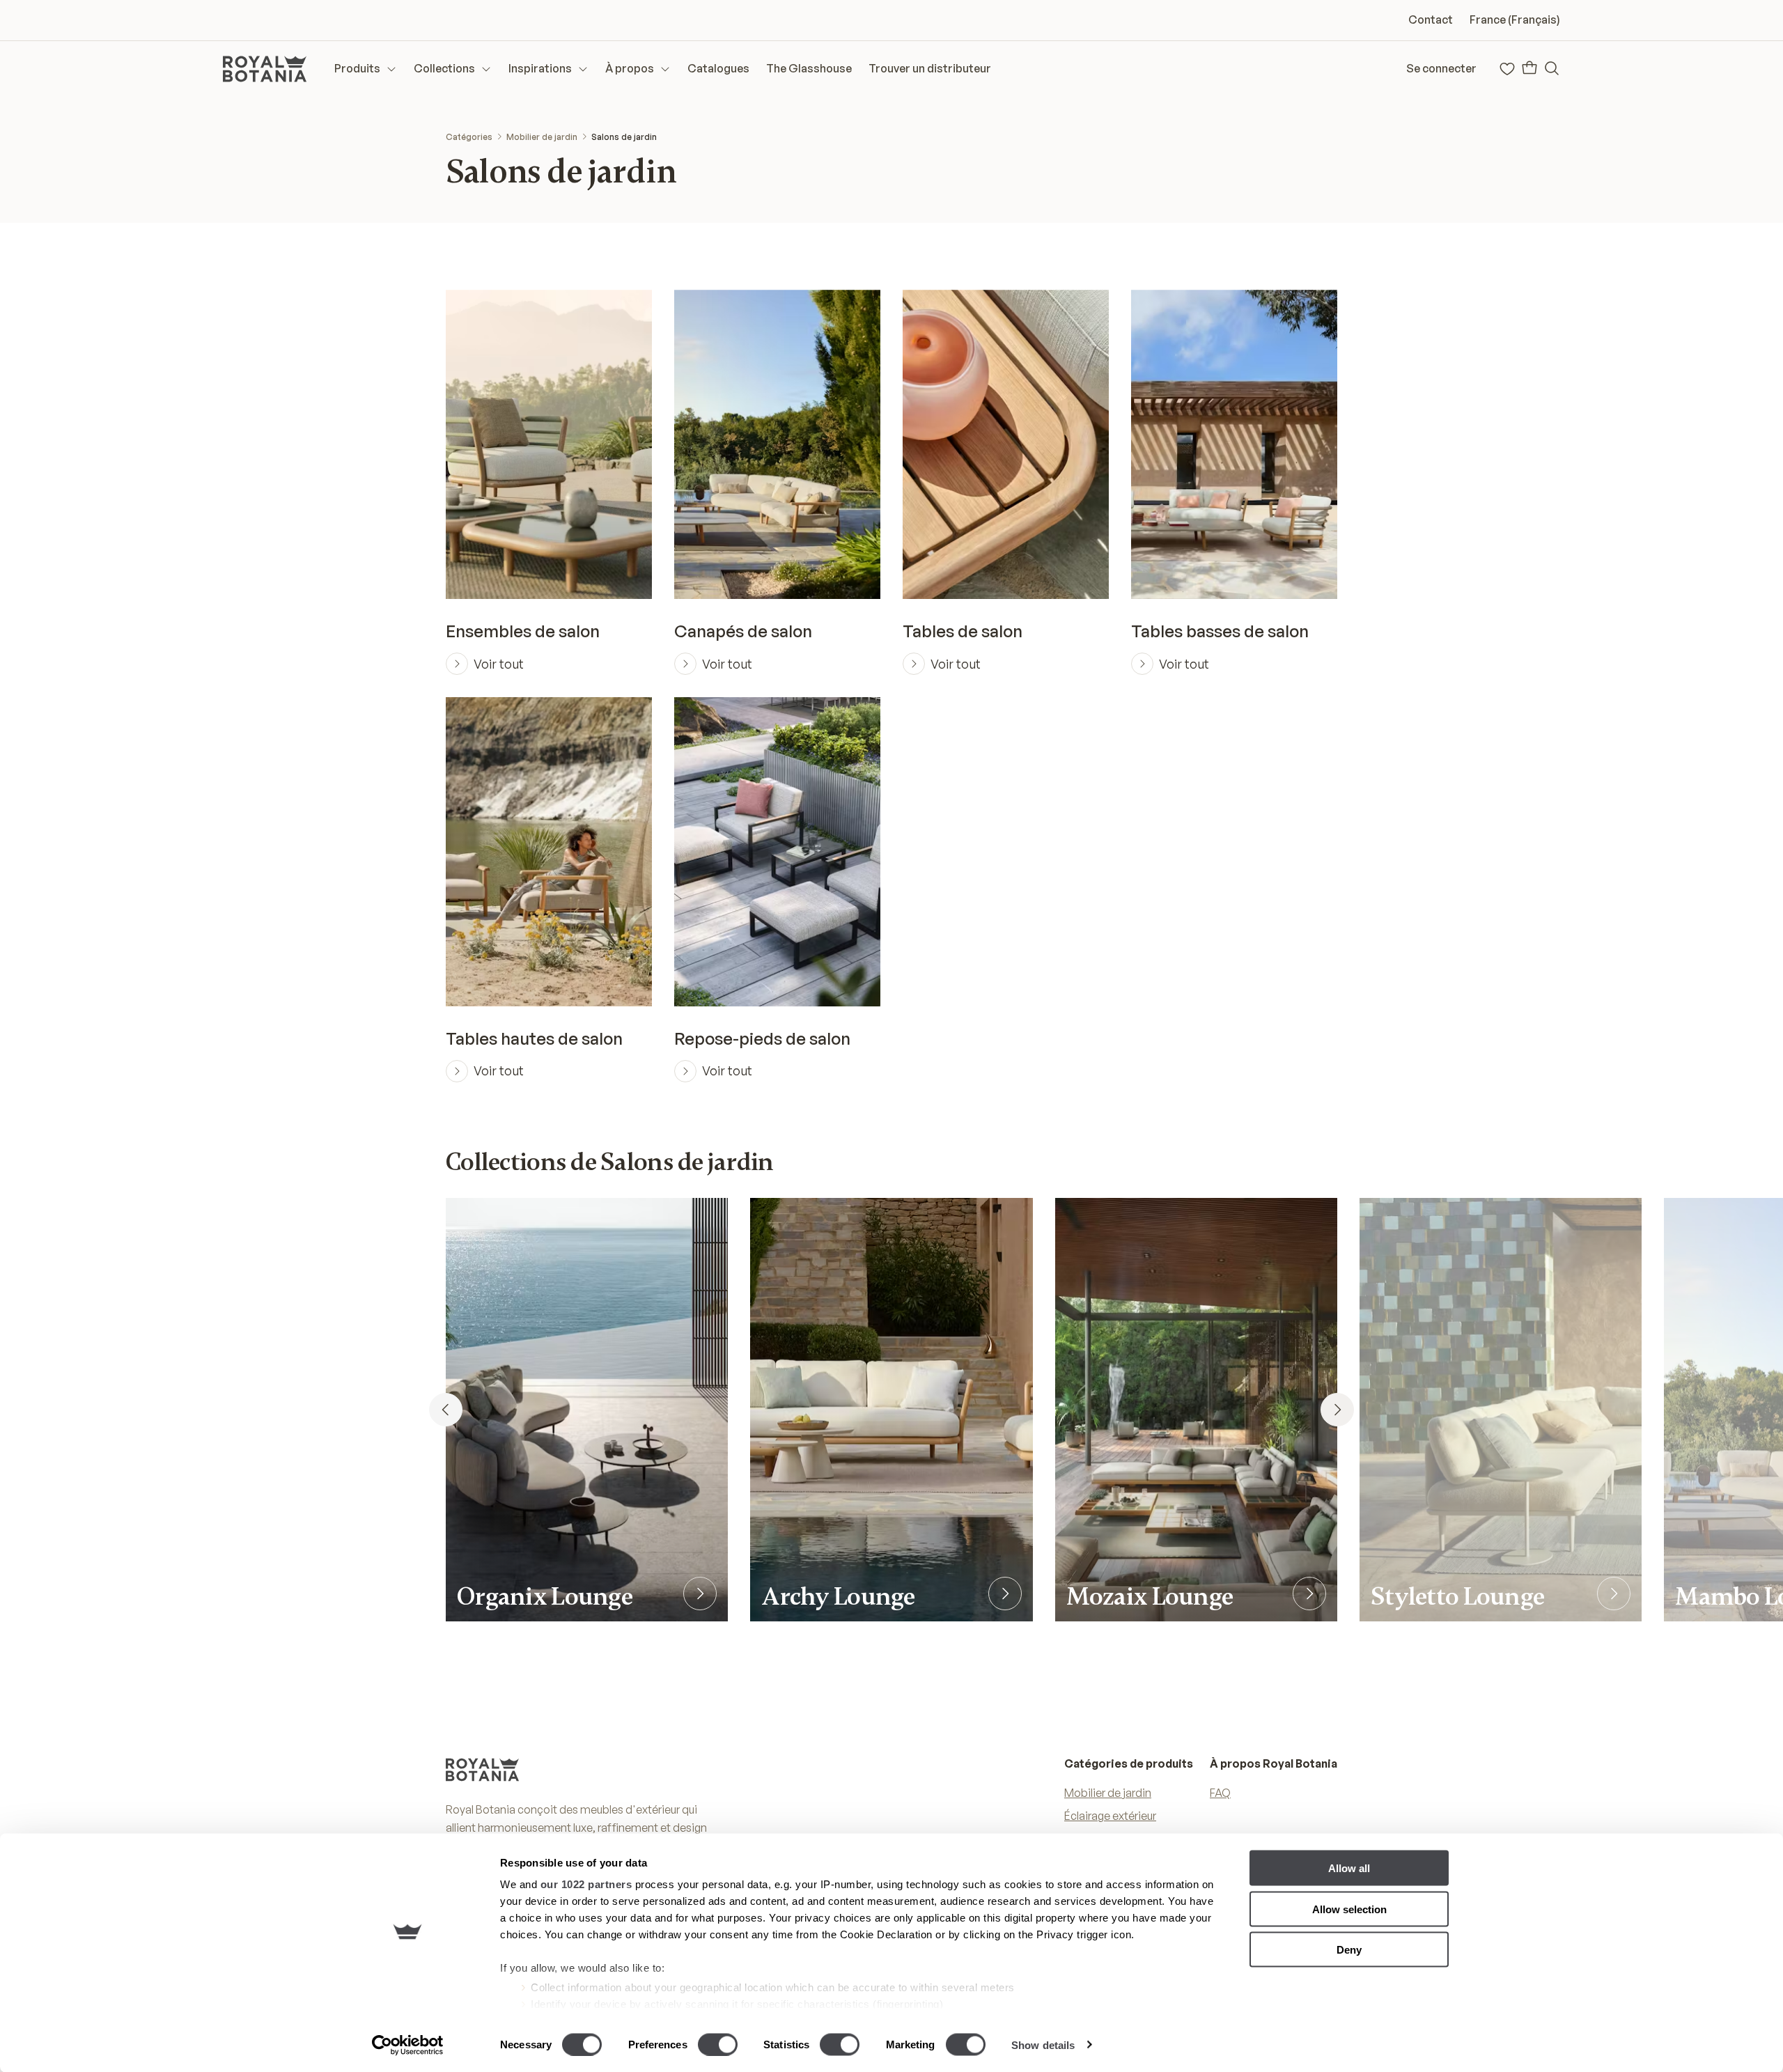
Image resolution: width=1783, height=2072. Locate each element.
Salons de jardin (624, 137)
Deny (1349, 1950)
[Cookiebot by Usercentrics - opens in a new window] (408, 2045)
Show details (1043, 2044)
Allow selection (1349, 1909)
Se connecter (1441, 68)
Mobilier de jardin (542, 137)
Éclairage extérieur (1110, 1816)
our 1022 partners (586, 1884)
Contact (1431, 20)
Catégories (469, 137)
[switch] (718, 2044)
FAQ (1220, 1793)
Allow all (1349, 1868)
